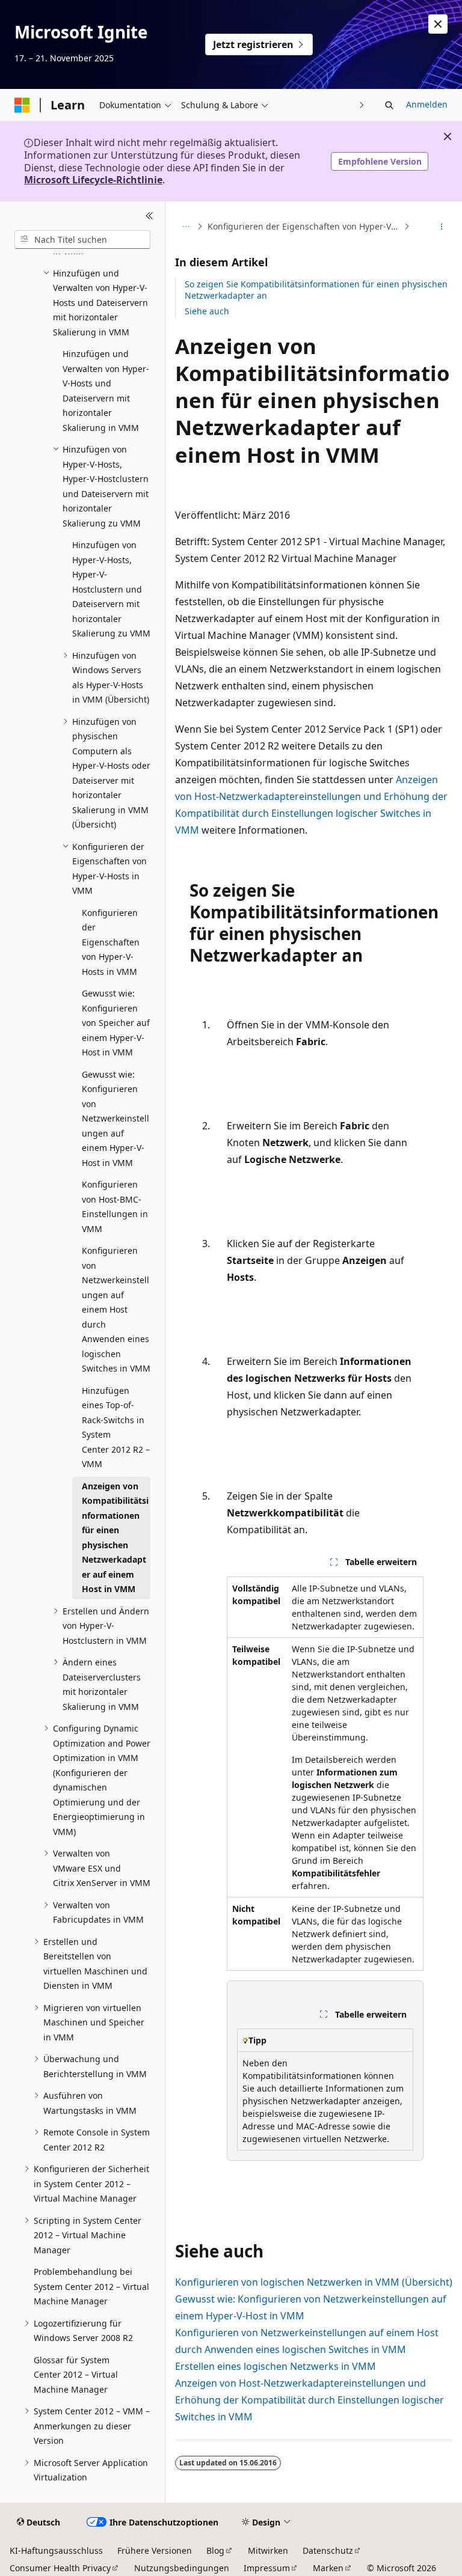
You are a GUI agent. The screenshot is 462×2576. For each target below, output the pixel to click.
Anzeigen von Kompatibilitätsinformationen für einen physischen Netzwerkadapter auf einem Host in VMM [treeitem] (115, 1538)
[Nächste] (362, 105)
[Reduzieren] (149, 216)
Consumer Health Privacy (60, 2568)
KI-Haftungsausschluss (56, 2550)
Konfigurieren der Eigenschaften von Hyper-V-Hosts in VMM (304, 226)
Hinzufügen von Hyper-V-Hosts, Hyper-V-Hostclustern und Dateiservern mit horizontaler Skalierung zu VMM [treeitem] (111, 589)
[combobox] (82, 240)
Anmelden (427, 104)
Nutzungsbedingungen (182, 2568)
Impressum (267, 2568)
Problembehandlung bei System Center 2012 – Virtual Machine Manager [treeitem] (91, 2286)
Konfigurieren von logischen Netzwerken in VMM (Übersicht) (314, 2282)
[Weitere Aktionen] (442, 227)
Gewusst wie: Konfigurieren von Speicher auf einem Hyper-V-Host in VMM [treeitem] (116, 1023)
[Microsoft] (22, 105)
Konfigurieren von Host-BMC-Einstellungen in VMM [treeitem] (115, 1207)
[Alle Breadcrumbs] (186, 227)
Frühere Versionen (155, 2550)
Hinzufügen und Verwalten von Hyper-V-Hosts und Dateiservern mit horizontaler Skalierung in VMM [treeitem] (106, 391)
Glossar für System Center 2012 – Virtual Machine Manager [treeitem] (76, 2375)
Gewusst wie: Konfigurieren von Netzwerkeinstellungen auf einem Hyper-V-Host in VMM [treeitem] (115, 1119)
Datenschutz (328, 2550)
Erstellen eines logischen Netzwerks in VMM (276, 2366)
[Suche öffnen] (389, 105)
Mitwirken (268, 2550)
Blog (215, 2550)
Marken (328, 2568)
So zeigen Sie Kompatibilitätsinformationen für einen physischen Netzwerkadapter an (316, 289)
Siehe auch (207, 311)
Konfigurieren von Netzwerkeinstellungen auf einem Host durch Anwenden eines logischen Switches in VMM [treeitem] (116, 1309)
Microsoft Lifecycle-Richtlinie (93, 180)
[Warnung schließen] (438, 24)
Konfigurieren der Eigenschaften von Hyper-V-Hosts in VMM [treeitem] (111, 942)
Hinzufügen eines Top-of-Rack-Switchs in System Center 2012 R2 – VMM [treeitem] (116, 1427)
